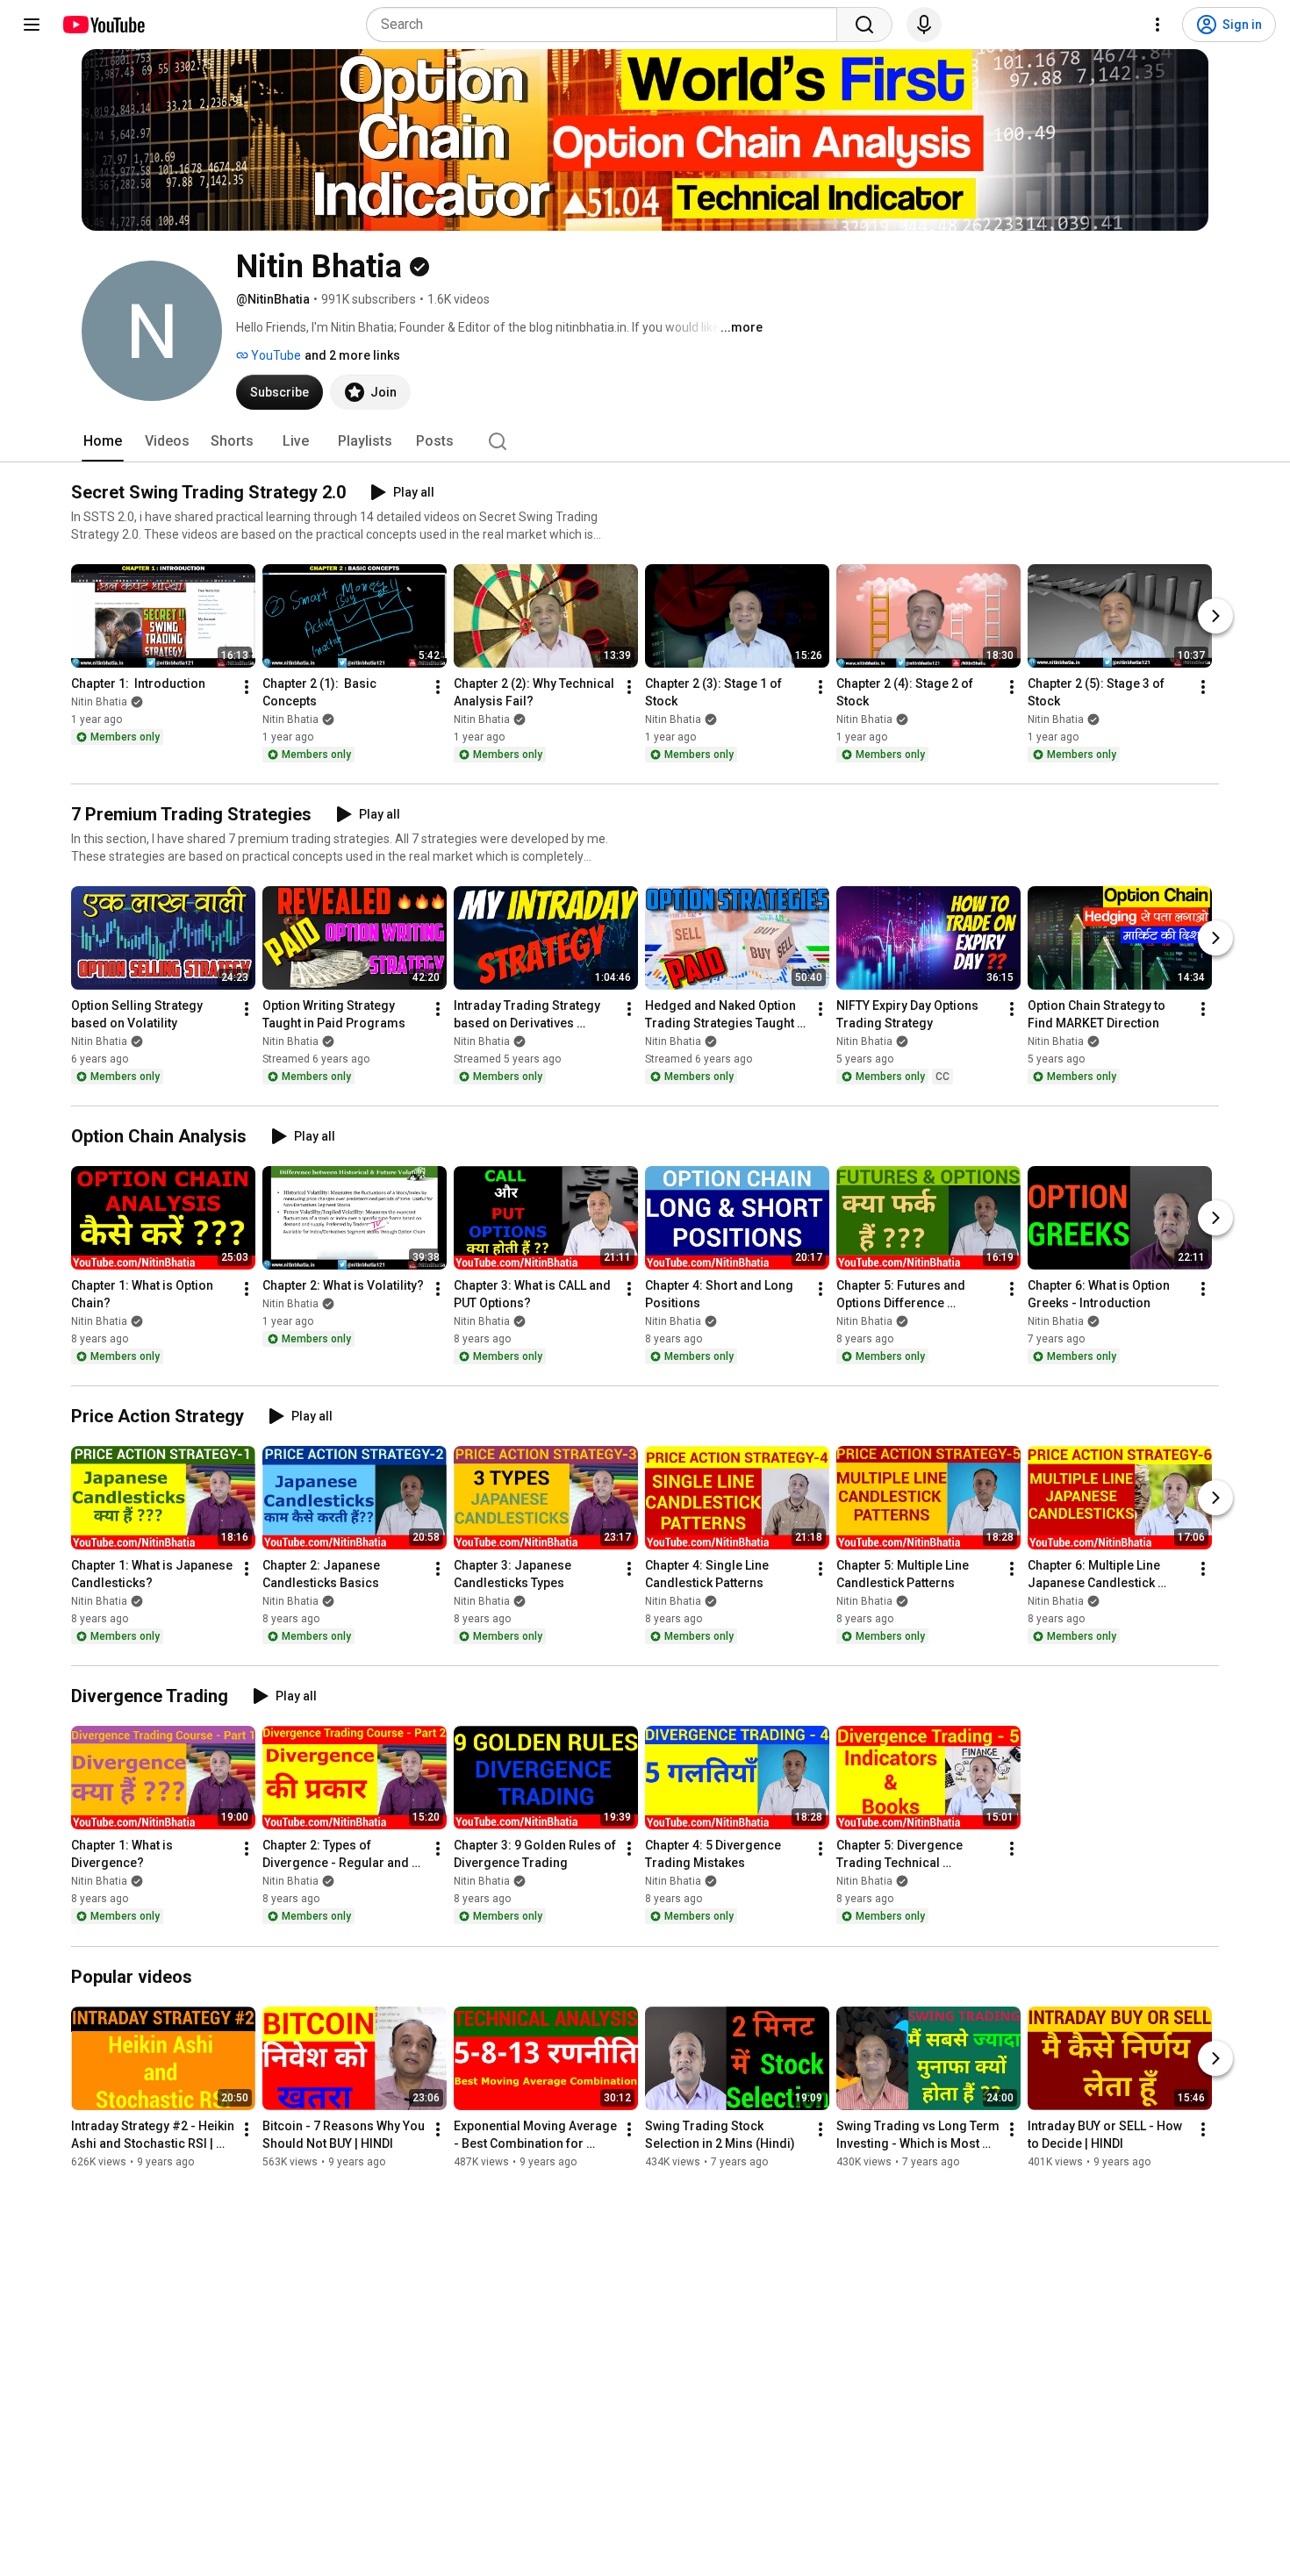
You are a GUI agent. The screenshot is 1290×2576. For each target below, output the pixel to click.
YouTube (275, 355)
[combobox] (607, 25)
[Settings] (1157, 25)
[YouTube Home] (103, 25)
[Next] (1215, 616)
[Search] (864, 25)
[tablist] (645, 441)
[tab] (103, 441)
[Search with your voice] (924, 25)
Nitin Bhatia (99, 702)
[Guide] (32, 25)
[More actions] (247, 687)
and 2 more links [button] (352, 355)
